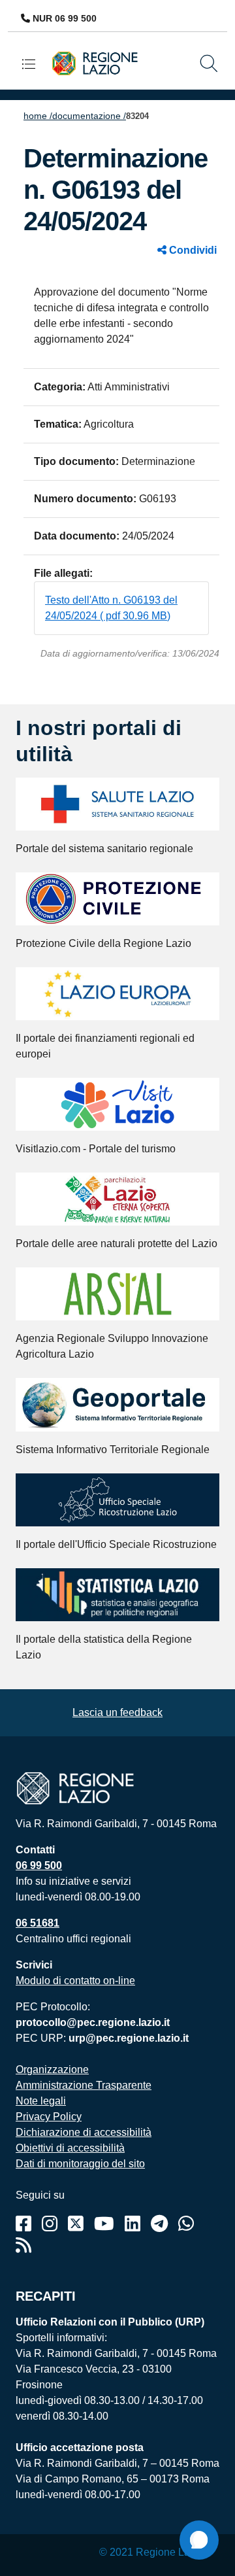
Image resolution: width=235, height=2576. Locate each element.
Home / (38, 116)
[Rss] (23, 2245)
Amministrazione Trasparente (84, 2085)
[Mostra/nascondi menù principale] (34, 64)
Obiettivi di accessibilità (70, 2148)
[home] (99, 62)
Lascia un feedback (117, 1712)
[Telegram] (159, 2224)
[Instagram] (50, 2224)
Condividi (192, 250)
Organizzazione (52, 2069)
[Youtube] (104, 2224)
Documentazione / (89, 116)
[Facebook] (23, 2224)
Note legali (41, 2101)
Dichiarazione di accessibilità (84, 2132)
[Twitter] (76, 2224)
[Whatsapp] (186, 2224)
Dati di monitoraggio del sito (80, 2164)
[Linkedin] (133, 2224)
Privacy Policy (49, 2117)
